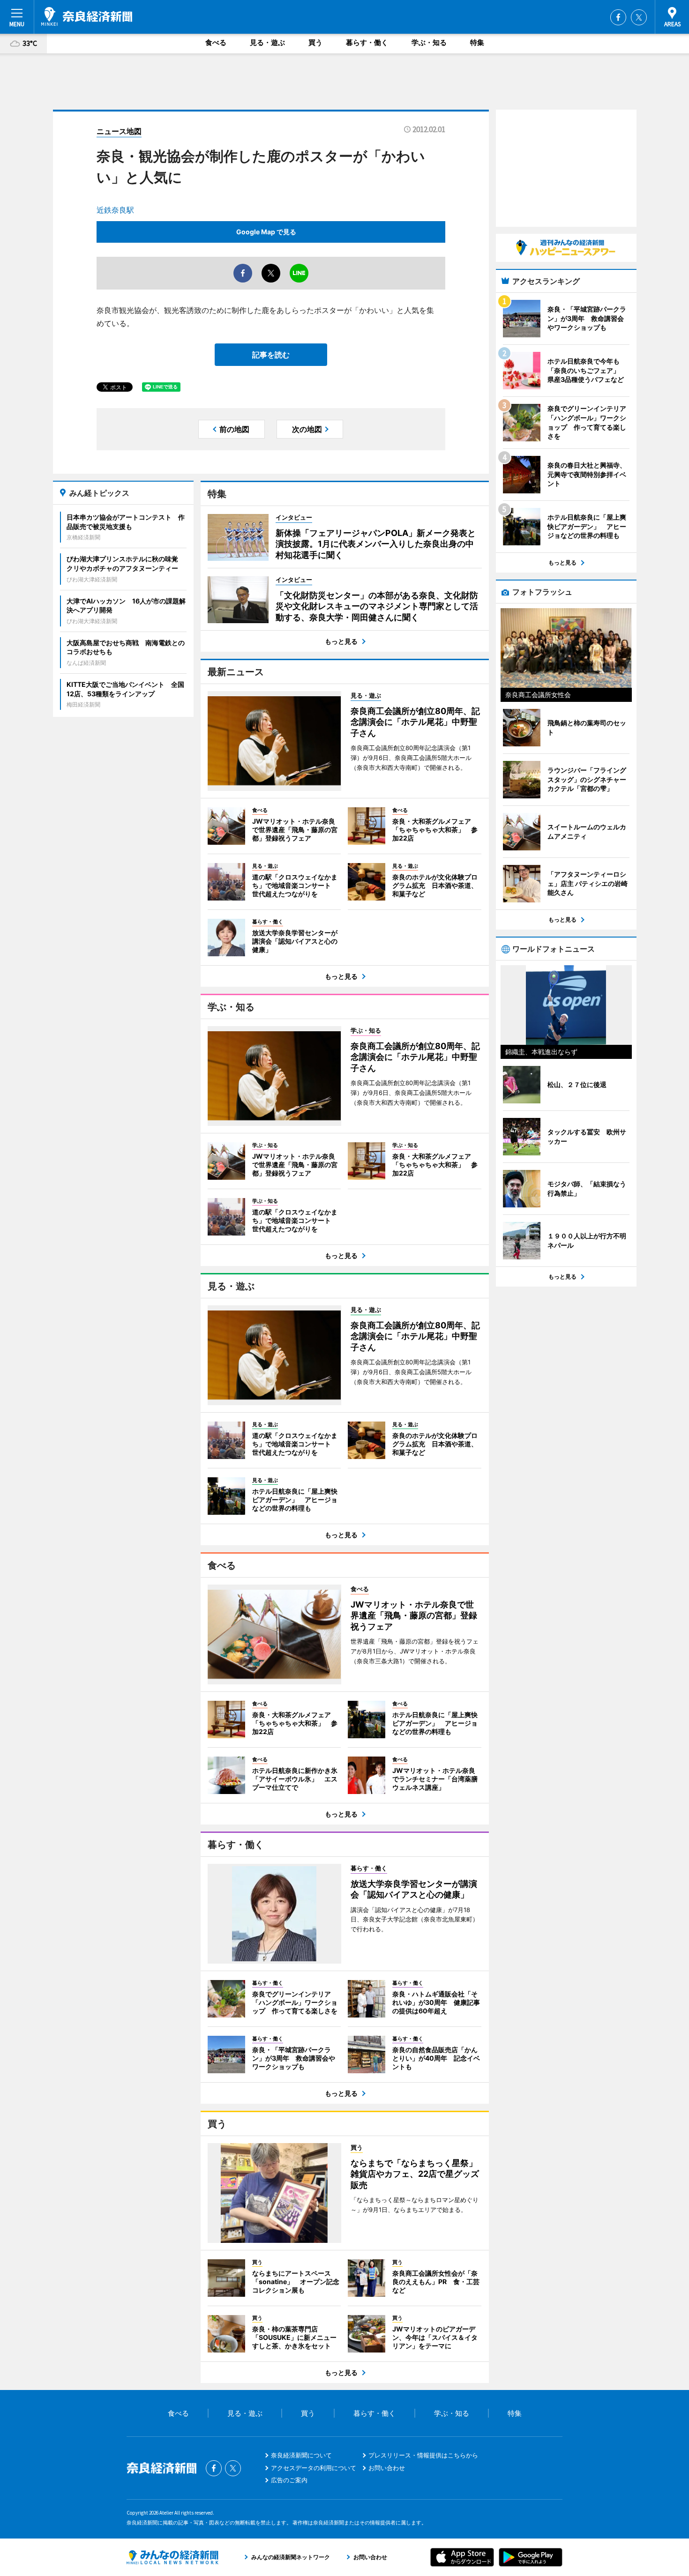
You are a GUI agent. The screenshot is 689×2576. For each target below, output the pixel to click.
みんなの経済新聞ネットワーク (172, 2557)
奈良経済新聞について (301, 2455)
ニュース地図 (119, 131)
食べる (216, 42)
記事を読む (271, 355)
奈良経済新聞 (87, 16)
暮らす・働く (367, 42)
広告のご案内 (289, 2480)
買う (315, 42)
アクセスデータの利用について (314, 2468)
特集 (477, 42)
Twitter (639, 17)
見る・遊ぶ (267, 42)
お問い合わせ (387, 2468)
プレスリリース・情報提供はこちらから (423, 2455)
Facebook (618, 17)
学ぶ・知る (429, 42)
